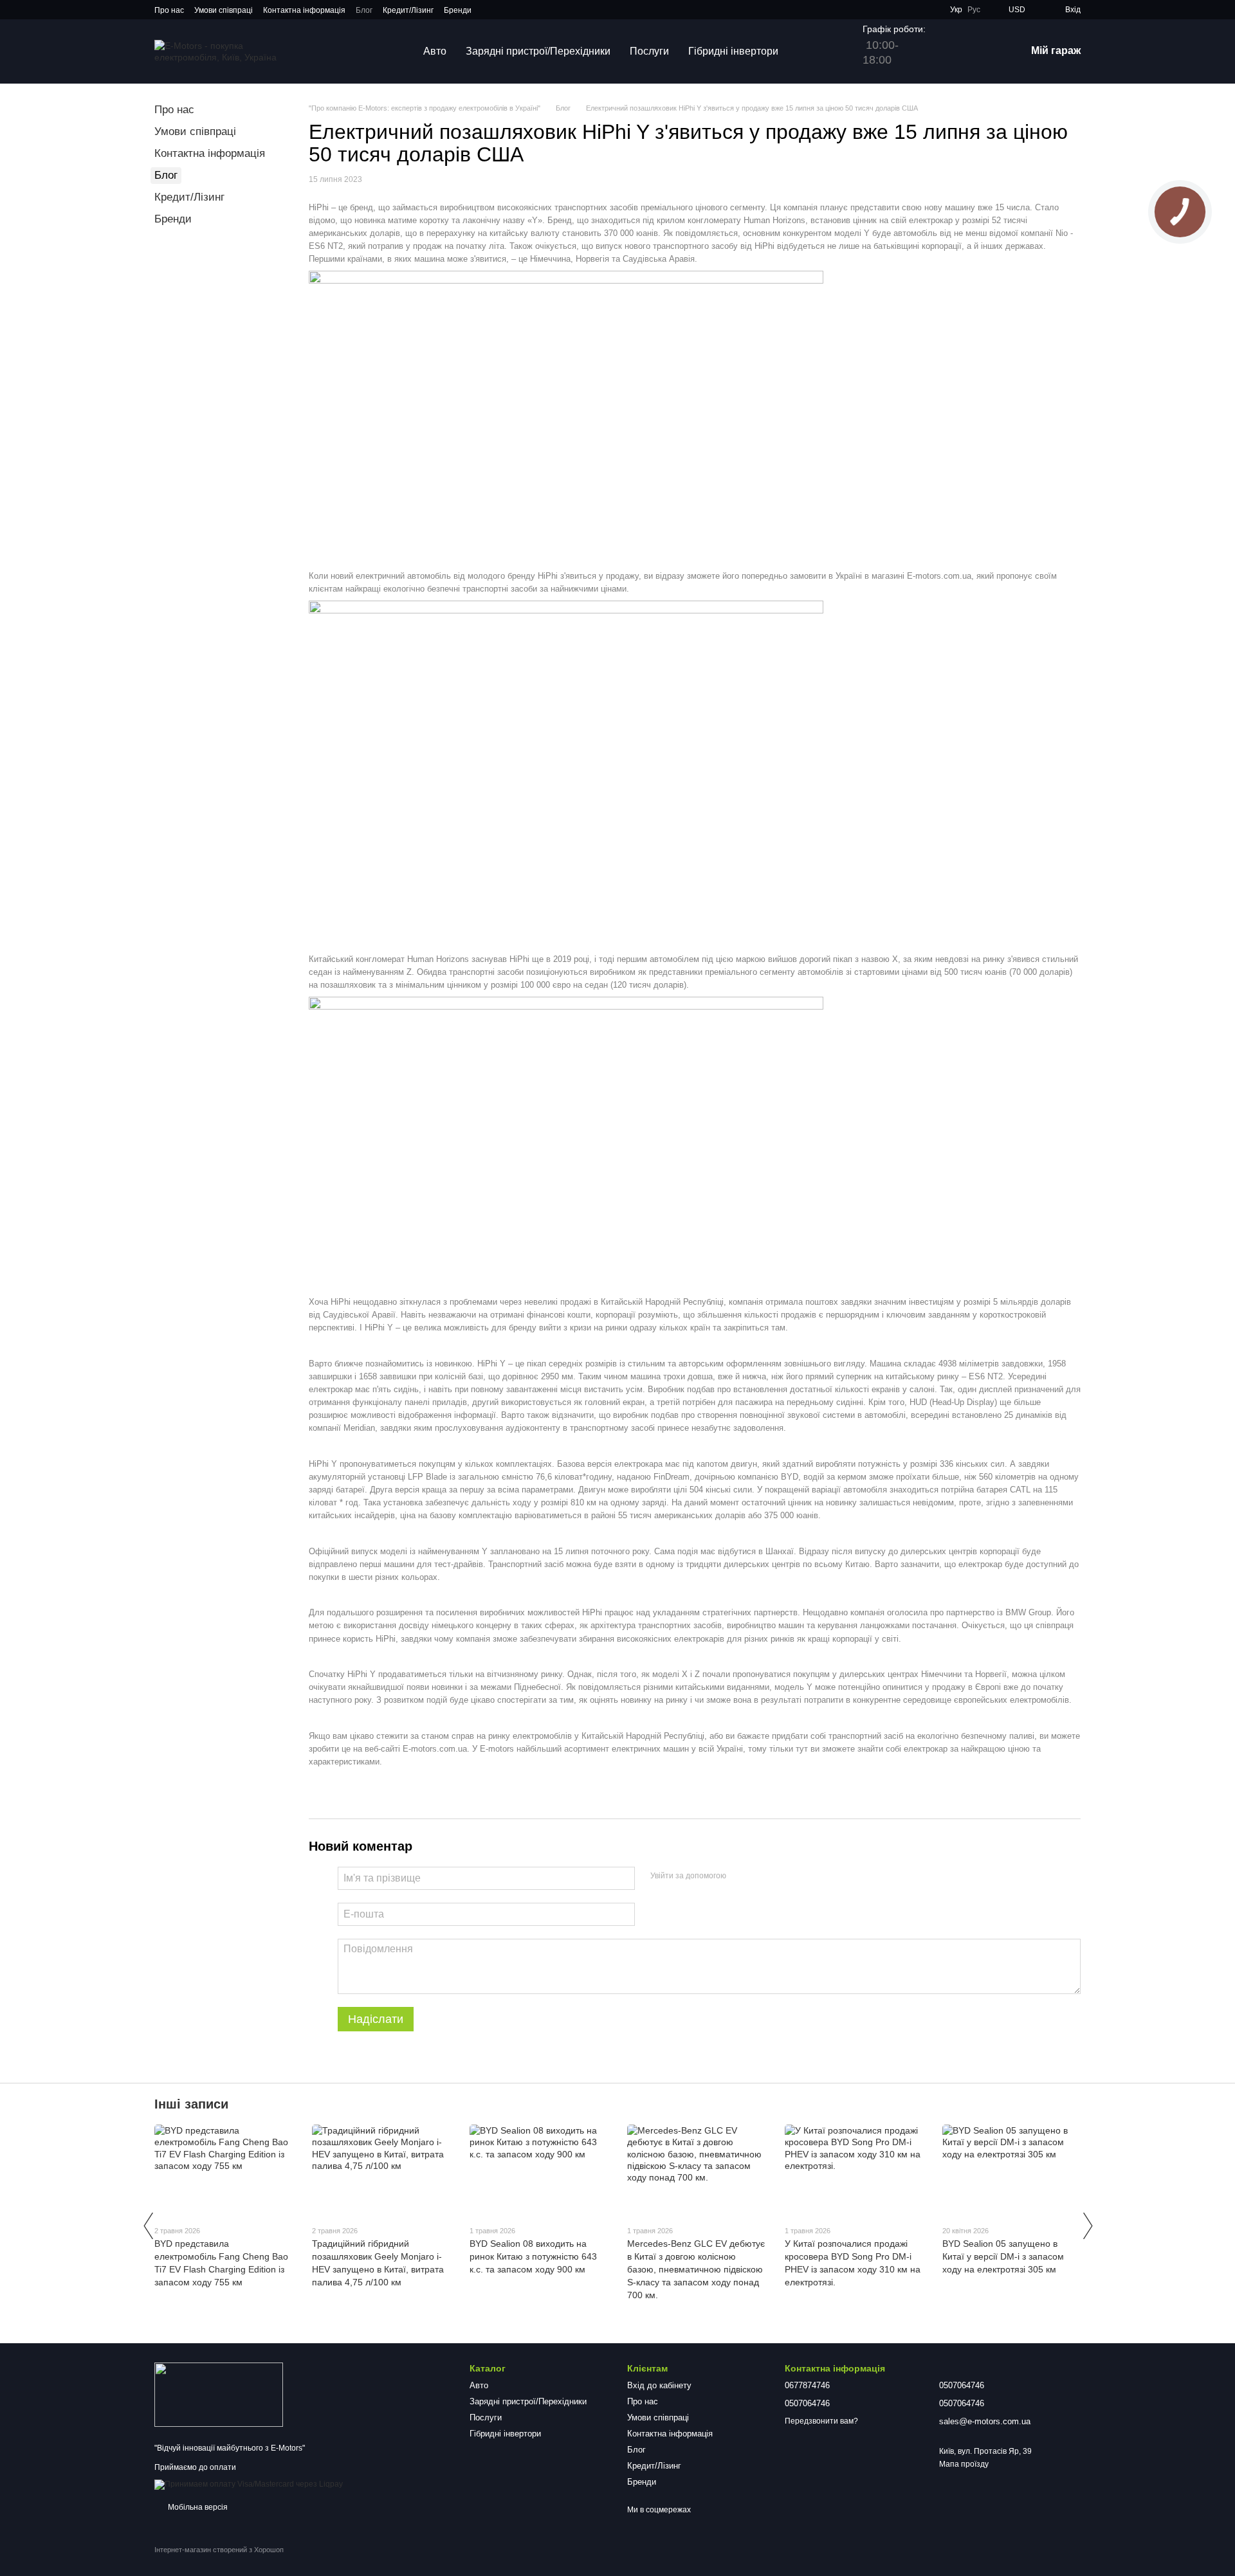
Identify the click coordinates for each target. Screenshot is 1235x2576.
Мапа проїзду (964, 2464)
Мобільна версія (197, 2507)
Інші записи (191, 2104)
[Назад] (148, 2226)
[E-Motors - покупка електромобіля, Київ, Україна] (219, 2394)
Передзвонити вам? (821, 2421)
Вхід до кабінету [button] (659, 2385)
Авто (435, 51)
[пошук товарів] (811, 51)
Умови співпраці (224, 10)
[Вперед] (1087, 2226)
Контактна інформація (304, 10)
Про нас (169, 10)
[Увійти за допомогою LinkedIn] (782, 1876)
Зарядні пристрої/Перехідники (538, 51)
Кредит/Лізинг (408, 10)
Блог (364, 10)
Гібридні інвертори (733, 51)
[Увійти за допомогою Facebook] (740, 1876)
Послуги (649, 51)
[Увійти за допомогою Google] (761, 1876)
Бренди (458, 10)
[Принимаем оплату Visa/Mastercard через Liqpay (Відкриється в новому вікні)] (249, 2484)
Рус (974, 10)
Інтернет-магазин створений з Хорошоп (219, 2550)
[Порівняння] (982, 51)
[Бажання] (949, 51)
